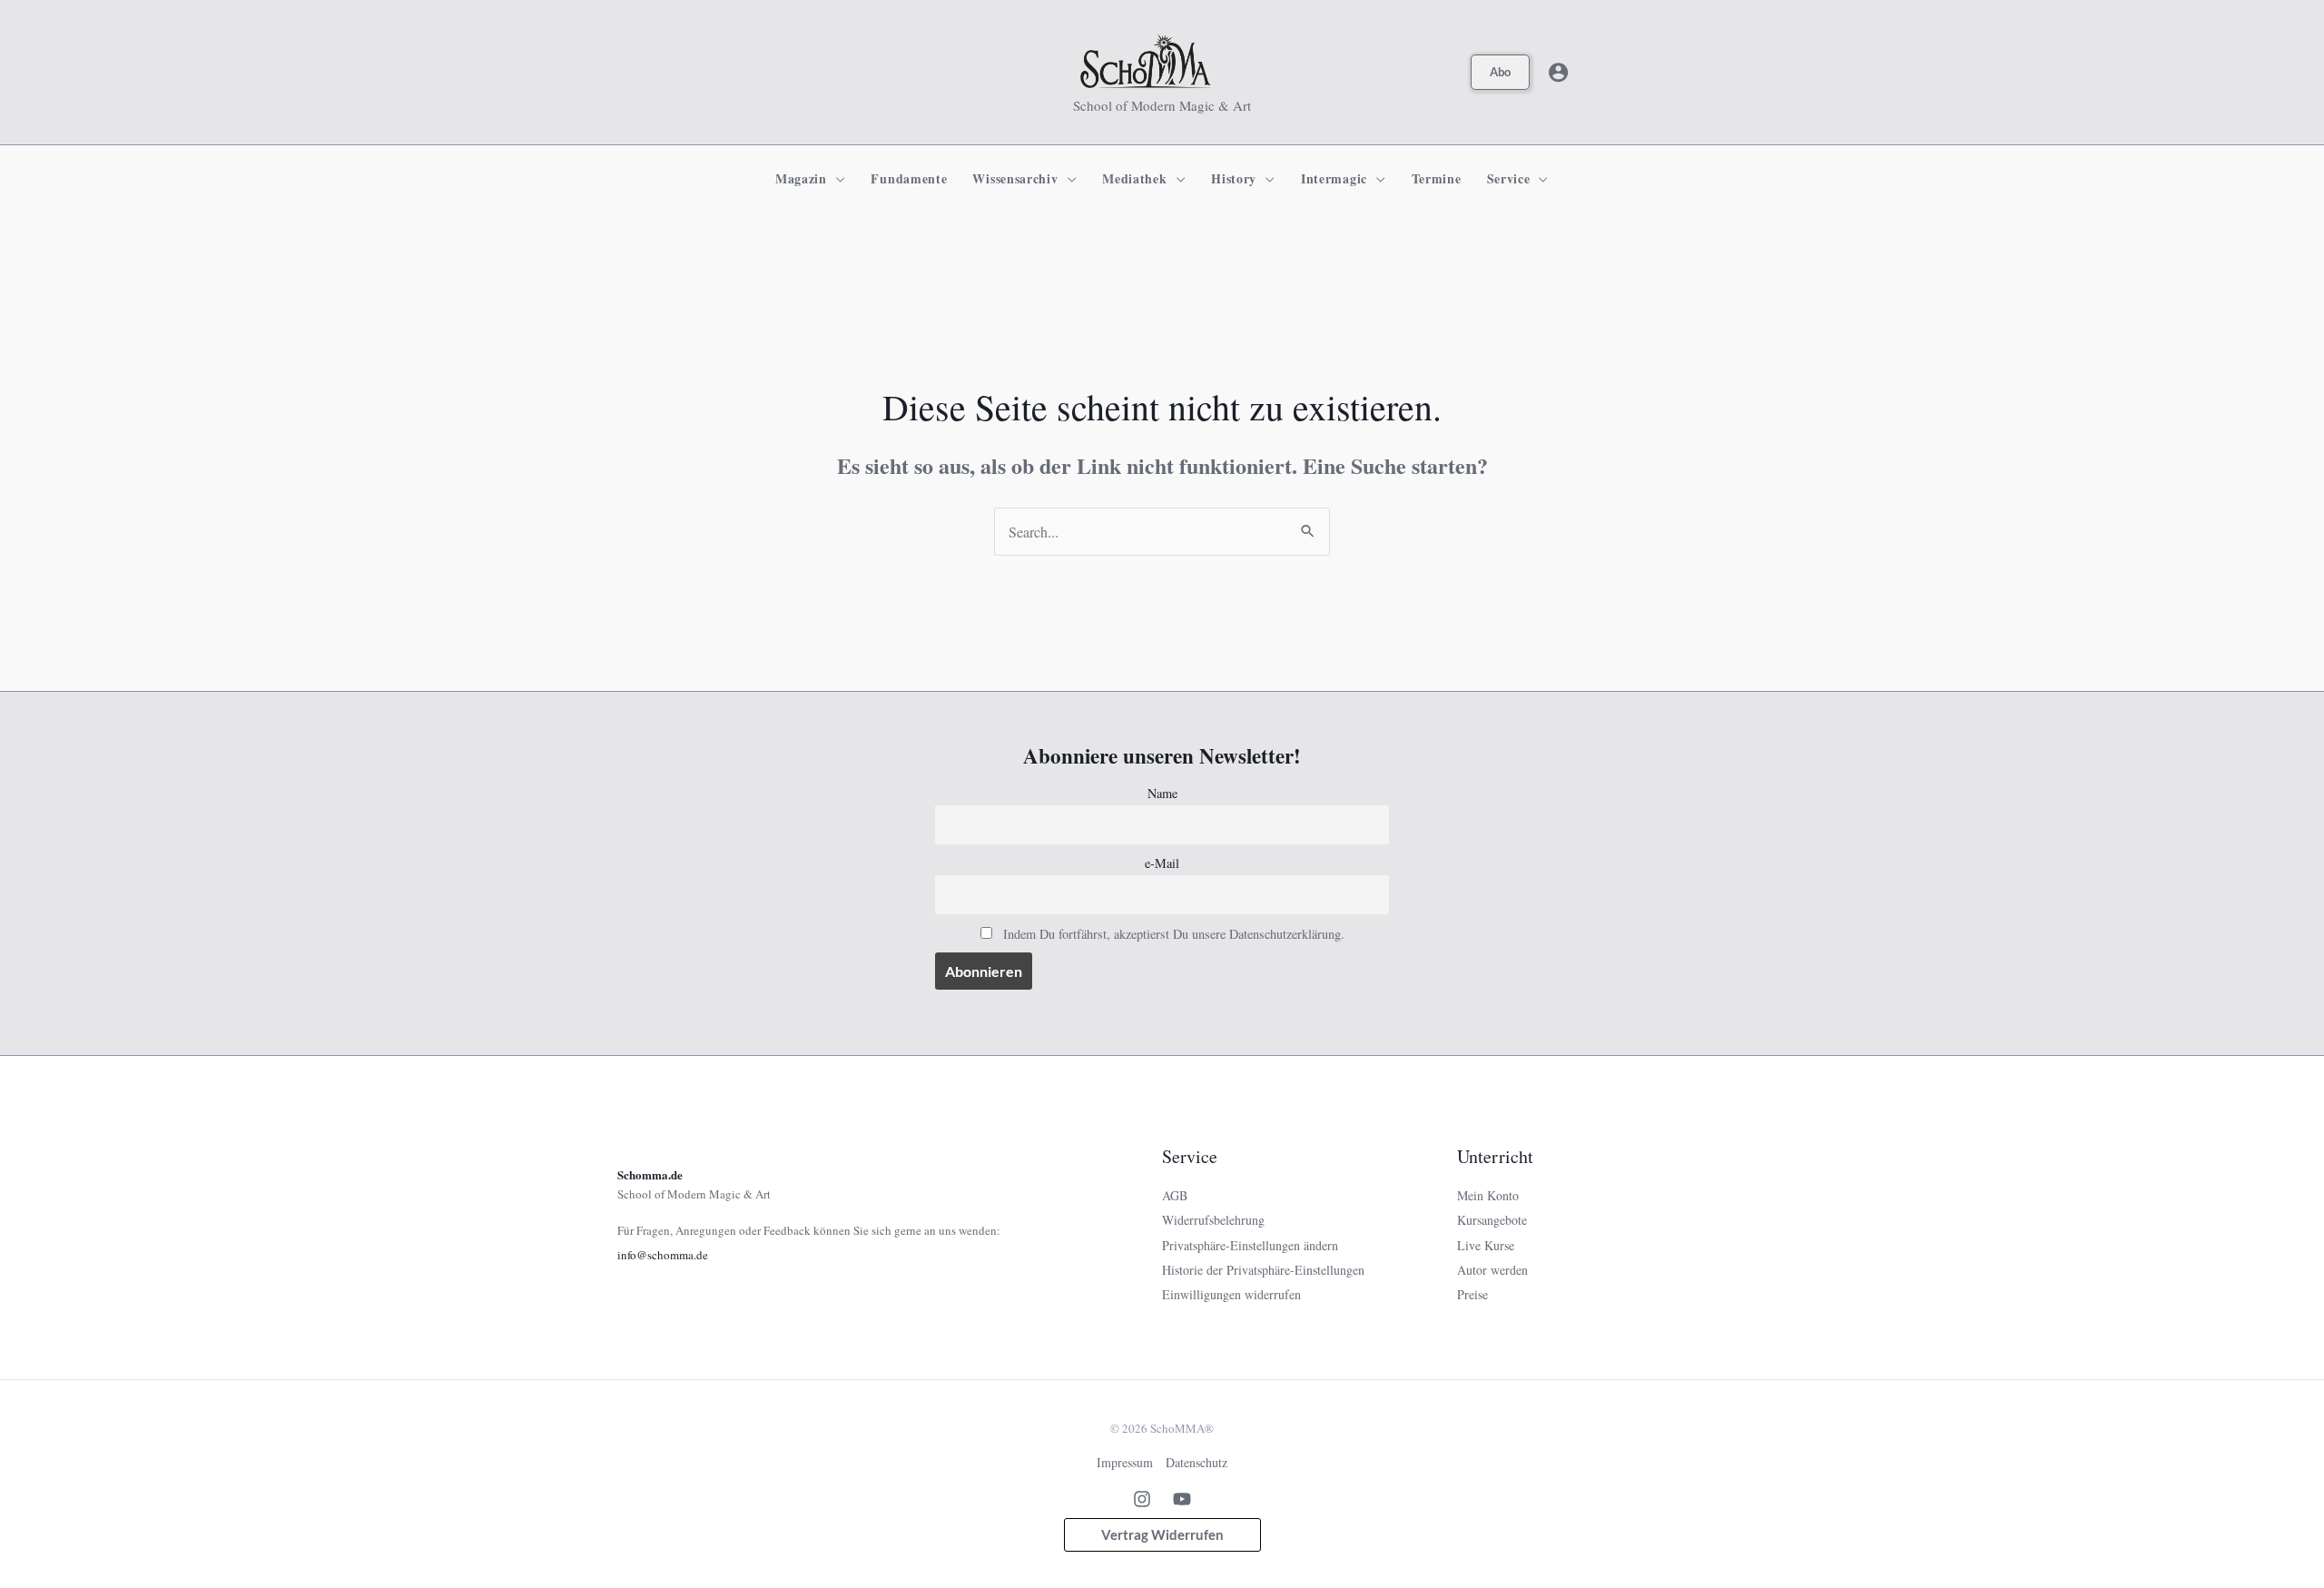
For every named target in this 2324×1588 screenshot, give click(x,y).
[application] (837, 179)
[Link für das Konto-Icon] (1558, 72)
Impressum (1125, 1462)
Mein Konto (1488, 1195)
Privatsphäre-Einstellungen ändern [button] (1250, 1245)
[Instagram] (1142, 1499)
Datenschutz (1196, 1462)
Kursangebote (1492, 1220)
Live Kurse (1486, 1245)
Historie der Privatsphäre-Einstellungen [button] (1263, 1270)
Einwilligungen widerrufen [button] (1231, 1294)
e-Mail (1162, 863)
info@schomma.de (663, 1255)
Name (1162, 793)
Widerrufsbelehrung (1213, 1220)
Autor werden (1492, 1270)
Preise (1472, 1294)
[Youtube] (1182, 1499)
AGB (1175, 1195)
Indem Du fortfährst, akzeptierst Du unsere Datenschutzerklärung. (1174, 934)
